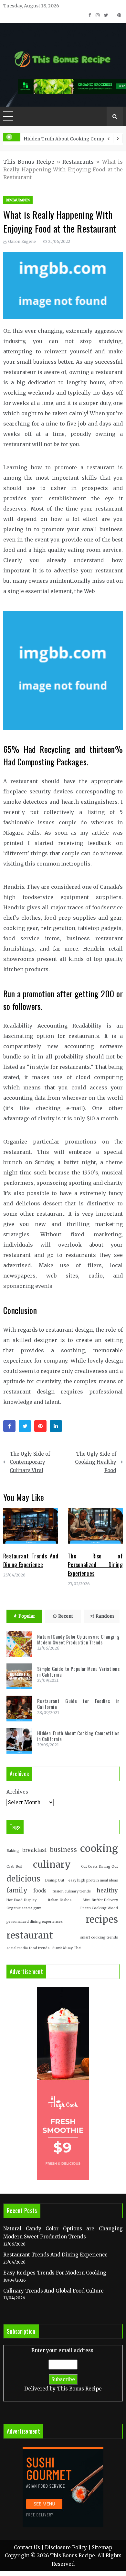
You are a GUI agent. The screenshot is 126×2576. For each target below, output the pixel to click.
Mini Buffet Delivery (100, 1900)
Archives (17, 1792)
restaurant (30, 1935)
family (17, 1890)
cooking (99, 1848)
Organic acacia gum (24, 1908)
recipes (102, 1920)
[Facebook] (9, 1426)
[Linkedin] (56, 1426)
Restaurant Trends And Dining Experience (31, 1560)
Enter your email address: (63, 2370)
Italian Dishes (60, 1900)
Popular (27, 1616)
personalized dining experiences (35, 1922)
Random (105, 1616)
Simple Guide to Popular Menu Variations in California (78, 1671)
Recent (66, 1616)
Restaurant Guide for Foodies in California (78, 1704)
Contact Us (27, 2547)
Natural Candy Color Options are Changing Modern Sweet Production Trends (78, 1639)
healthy (107, 1891)
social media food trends (28, 1948)
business (63, 1850)
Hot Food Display (21, 1900)
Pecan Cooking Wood (99, 1908)
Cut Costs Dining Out (100, 1867)
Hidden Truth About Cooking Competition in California (78, 1736)
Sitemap (102, 2547)
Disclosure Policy (66, 2547)
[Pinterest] (40, 1426)
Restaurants (78, 162)
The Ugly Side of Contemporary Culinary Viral (30, 1462)
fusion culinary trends (72, 1891)
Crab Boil (14, 1867)
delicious (23, 1879)
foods (40, 1891)
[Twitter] (25, 1426)
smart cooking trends (99, 1937)
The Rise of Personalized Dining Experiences (95, 1565)
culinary (52, 1864)
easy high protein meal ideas (93, 1880)
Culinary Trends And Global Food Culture (53, 2291)
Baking (13, 1851)
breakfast (34, 1850)
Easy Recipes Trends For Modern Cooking (55, 2273)
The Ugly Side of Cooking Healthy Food (96, 1462)
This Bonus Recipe (29, 162)
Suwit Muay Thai (67, 1948)
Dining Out (55, 1880)
